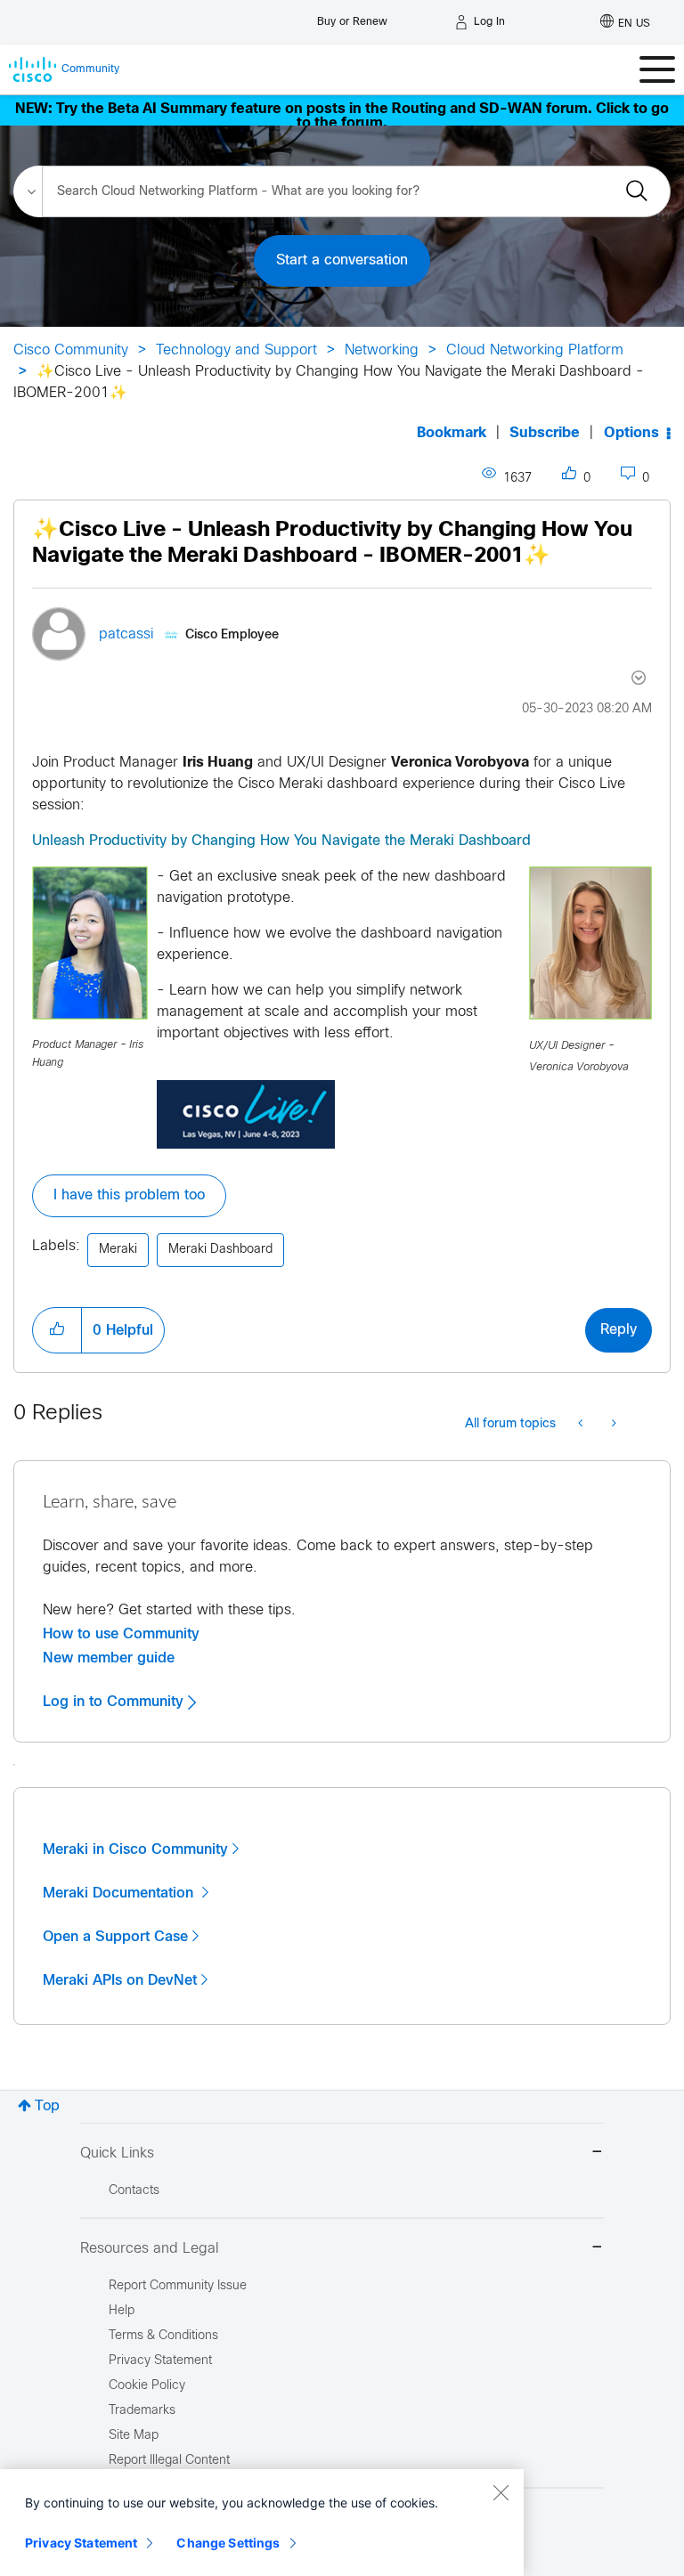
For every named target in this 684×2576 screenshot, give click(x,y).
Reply (619, 1330)
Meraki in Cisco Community (135, 1849)
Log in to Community (115, 1702)
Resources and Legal (150, 2249)
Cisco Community (71, 350)
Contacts (134, 2191)
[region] (262, 2523)
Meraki (118, 1250)
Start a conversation (342, 260)
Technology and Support (236, 350)
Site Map (134, 2436)
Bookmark (452, 433)
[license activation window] (612, 1425)
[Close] (501, 2492)
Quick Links (117, 2153)
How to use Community (121, 1634)
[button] (57, 1330)
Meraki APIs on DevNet (120, 1980)
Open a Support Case (115, 1937)
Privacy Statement (81, 2543)
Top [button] (47, 2106)
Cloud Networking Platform (535, 350)
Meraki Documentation (120, 1893)
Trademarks (142, 2411)
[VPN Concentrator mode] (582, 1425)
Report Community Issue (178, 2286)
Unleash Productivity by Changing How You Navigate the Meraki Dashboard (281, 841)
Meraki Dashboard (220, 1250)
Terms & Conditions (163, 2336)
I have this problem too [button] (129, 1195)
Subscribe (545, 433)
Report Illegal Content (169, 2461)
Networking (382, 350)
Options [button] (631, 433)
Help (122, 2311)
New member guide (109, 1658)
